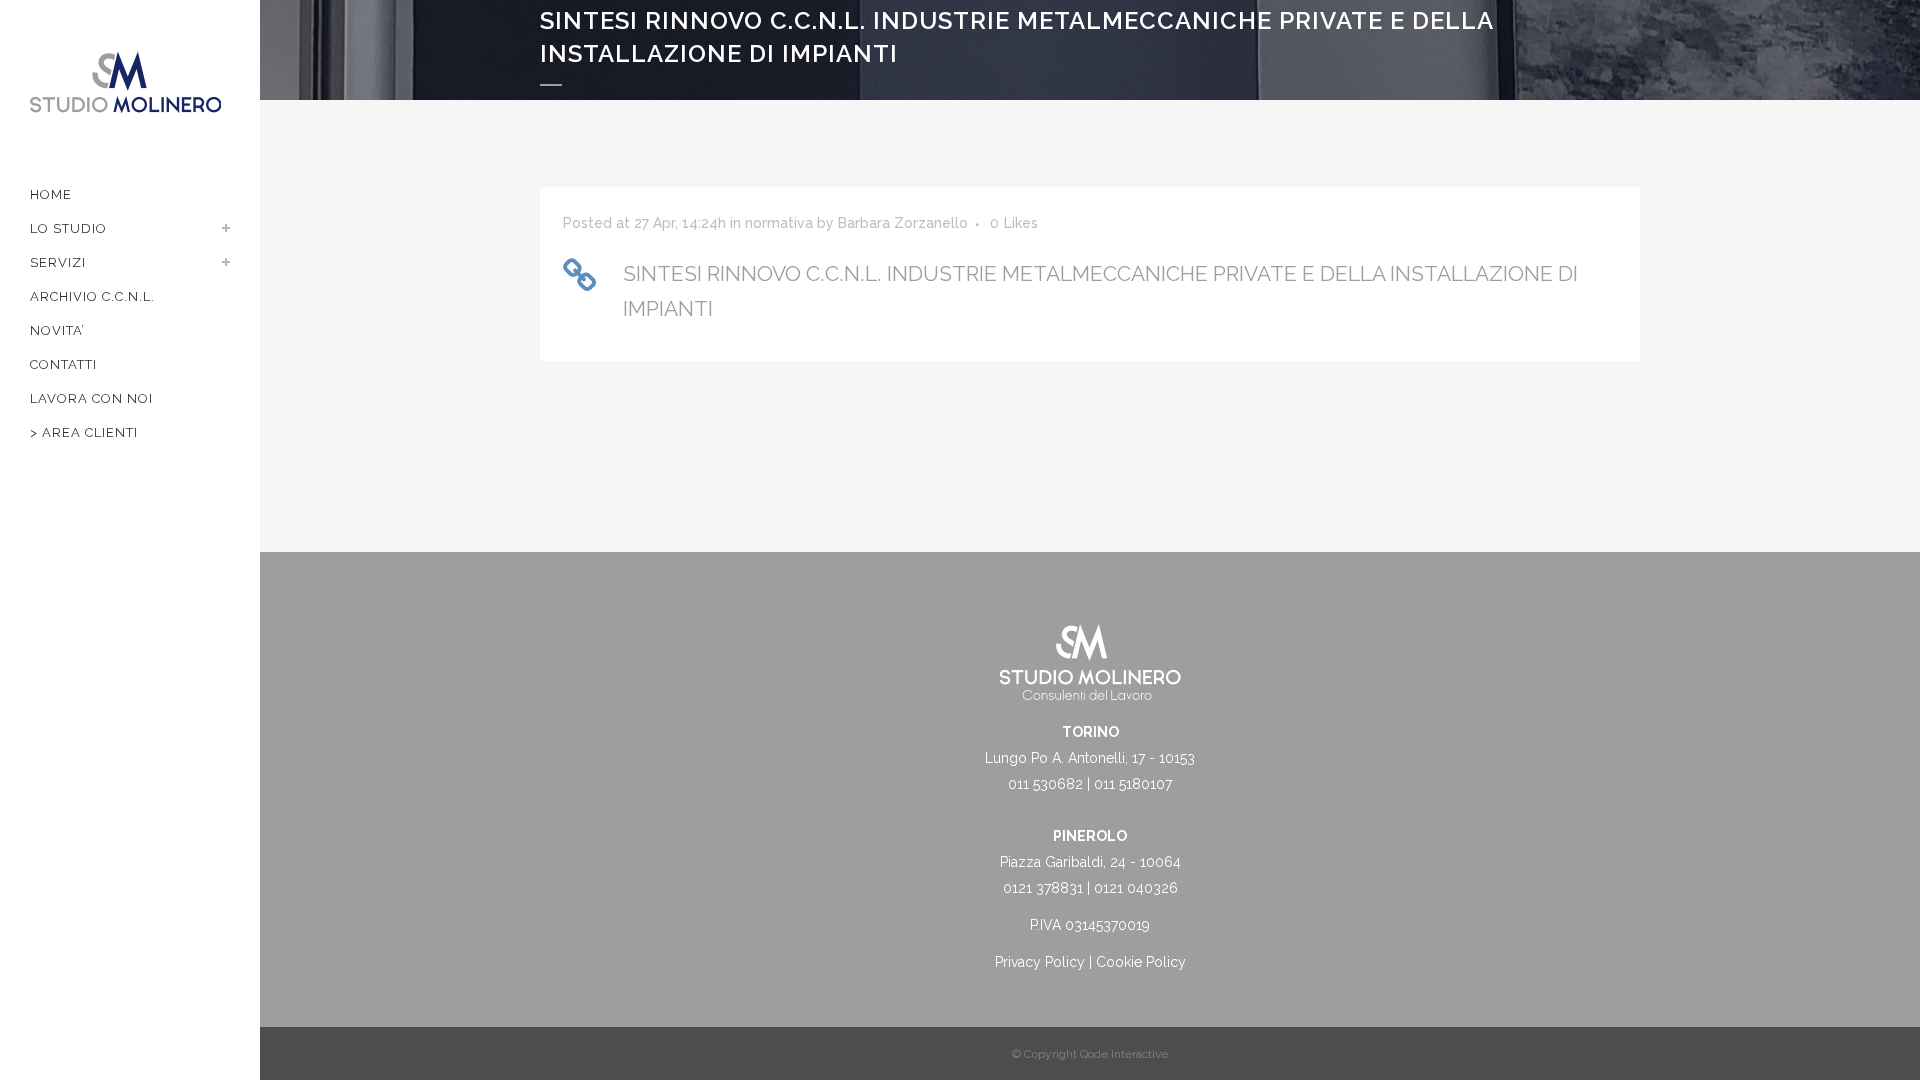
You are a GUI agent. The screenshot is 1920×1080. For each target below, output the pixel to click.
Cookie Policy (1141, 962)
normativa (779, 223)
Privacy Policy (1040, 962)
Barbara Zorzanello (903, 223)
